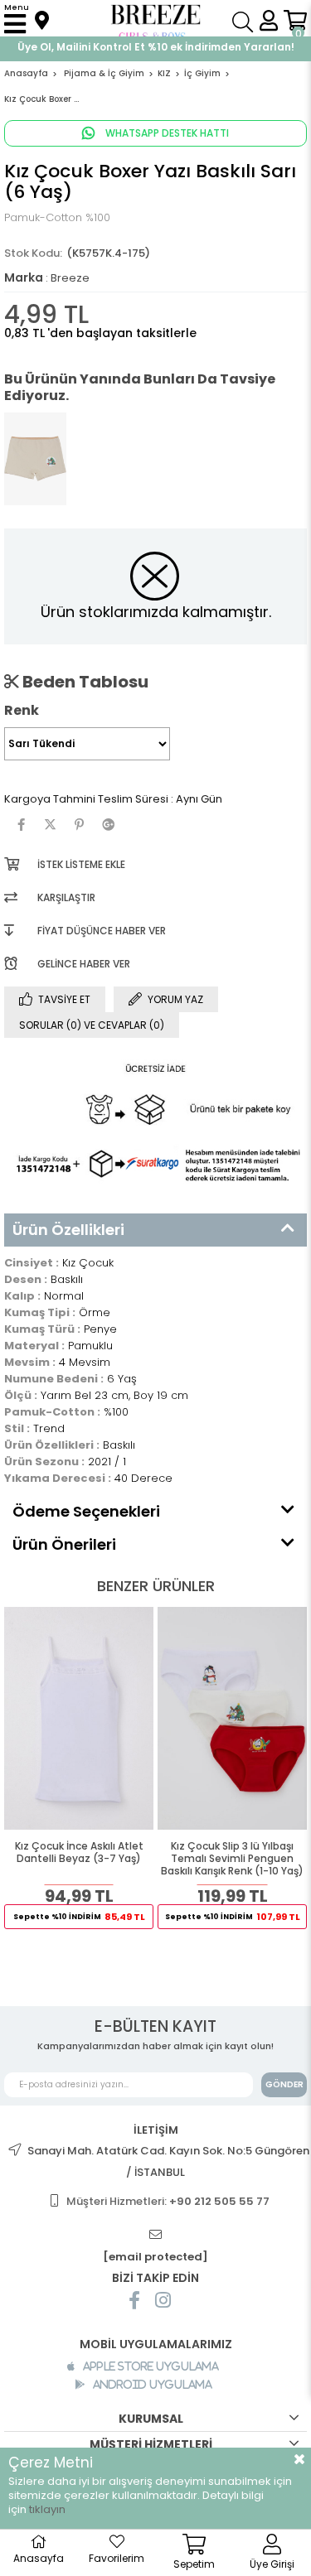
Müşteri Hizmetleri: (168, 2201)
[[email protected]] (156, 2235)
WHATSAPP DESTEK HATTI (166, 133)
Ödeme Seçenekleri (86, 1511)
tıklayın (47, 2509)
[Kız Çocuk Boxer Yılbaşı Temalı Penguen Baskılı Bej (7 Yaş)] (35, 459)
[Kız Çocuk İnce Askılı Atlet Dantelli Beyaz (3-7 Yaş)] (79, 1718)
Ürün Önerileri (64, 1544)
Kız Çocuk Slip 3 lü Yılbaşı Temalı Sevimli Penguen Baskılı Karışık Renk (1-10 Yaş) (232, 1859)
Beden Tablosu (84, 682)
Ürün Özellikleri (68, 1230)
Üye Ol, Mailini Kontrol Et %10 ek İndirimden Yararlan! (156, 47)
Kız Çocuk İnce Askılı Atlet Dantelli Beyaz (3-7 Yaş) (79, 1852)
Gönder (284, 2084)
